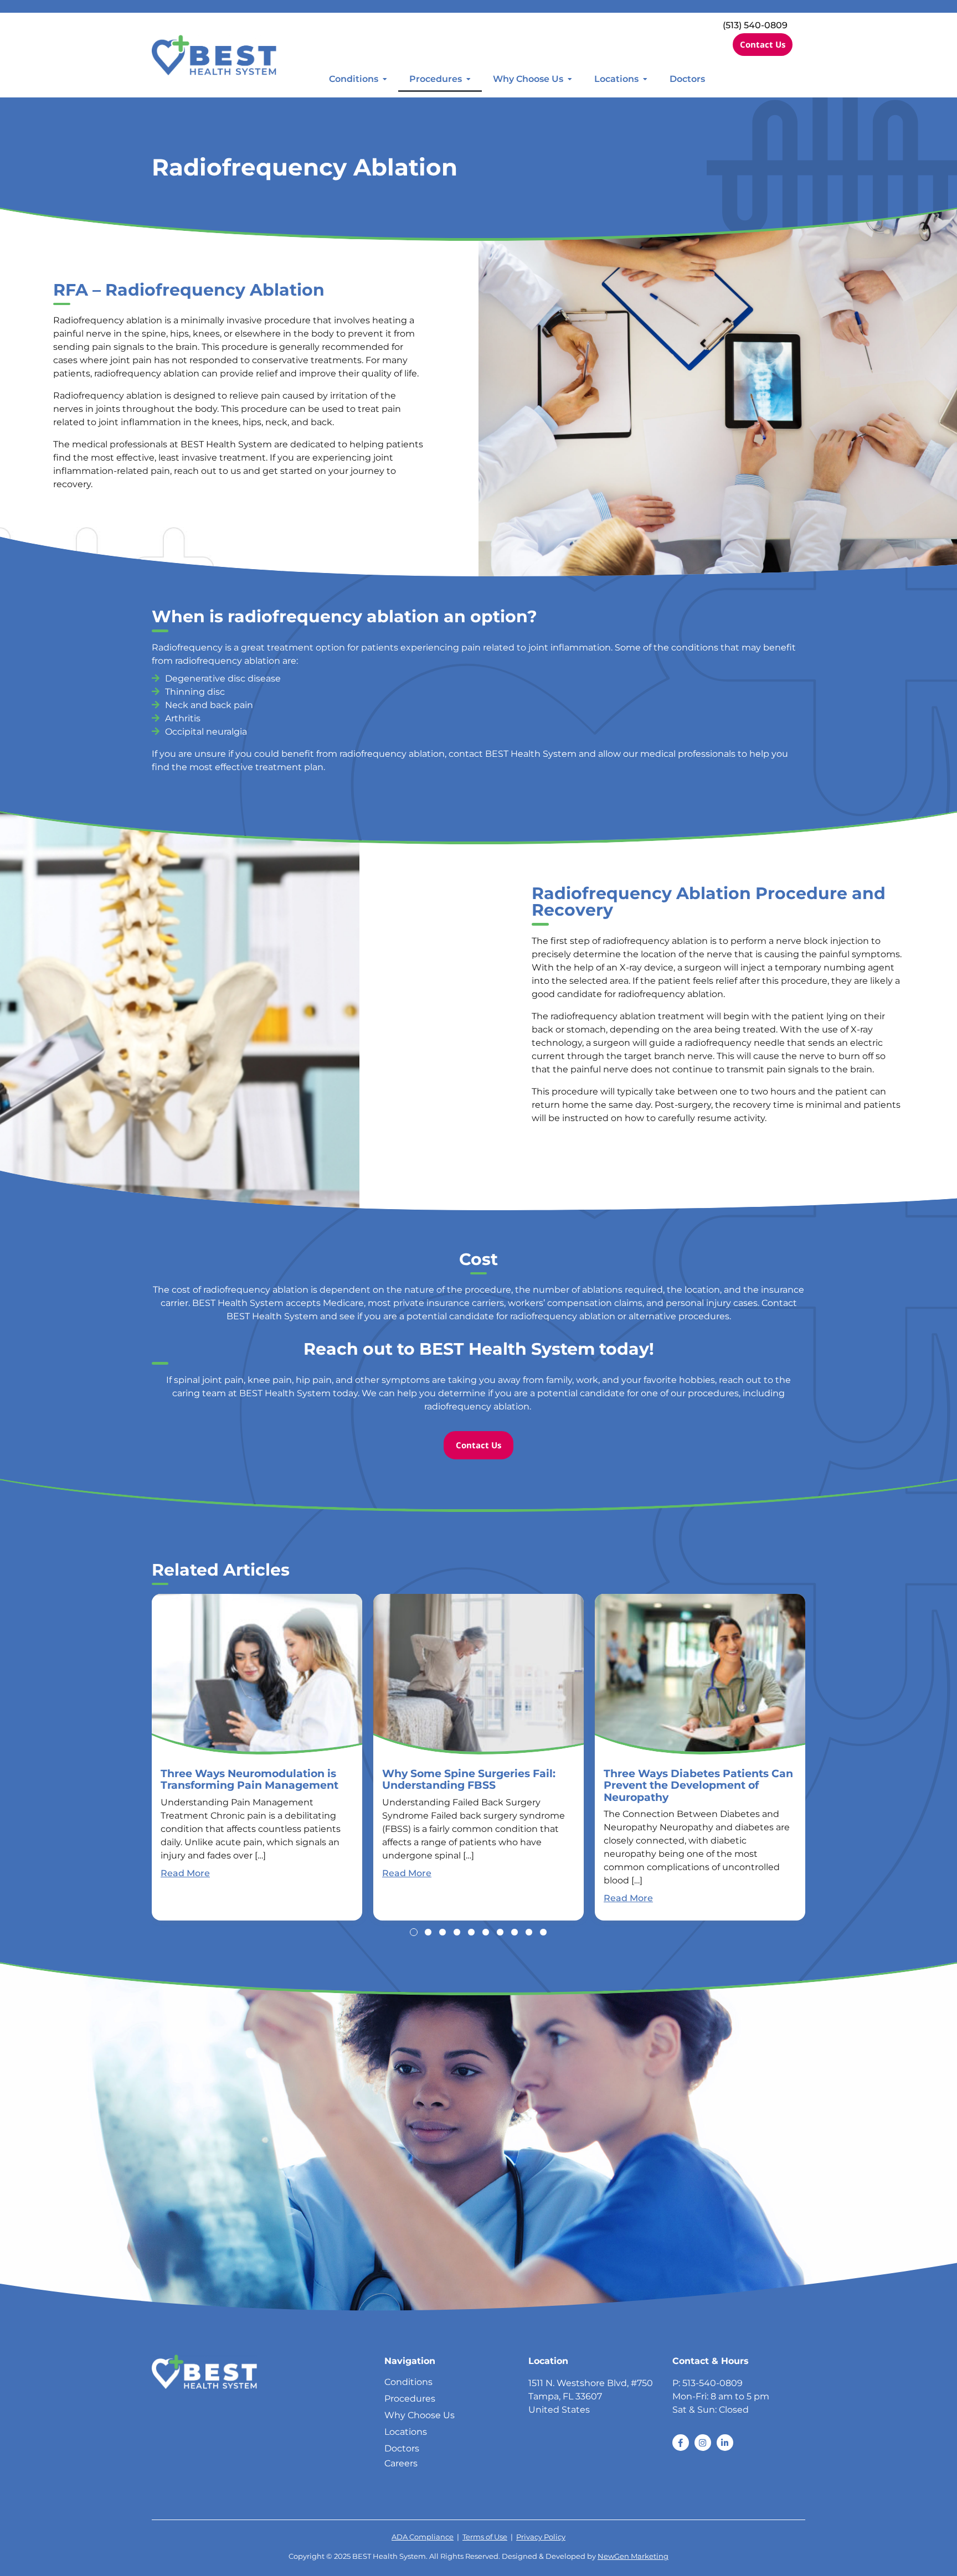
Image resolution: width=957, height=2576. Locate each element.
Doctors (687, 79)
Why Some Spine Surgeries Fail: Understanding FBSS (469, 1779)
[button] (414, 1932)
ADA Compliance (423, 2537)
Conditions (354, 79)
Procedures (436, 79)
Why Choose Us (528, 79)
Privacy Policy (541, 2537)
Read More (185, 1873)
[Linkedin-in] (725, 2443)
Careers (401, 2463)
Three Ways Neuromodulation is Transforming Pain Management (249, 1779)
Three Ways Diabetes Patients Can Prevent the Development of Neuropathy (698, 1785)
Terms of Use (485, 2537)
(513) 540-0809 (755, 25)
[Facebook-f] (681, 2443)
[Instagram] (703, 2443)
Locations (616, 79)
